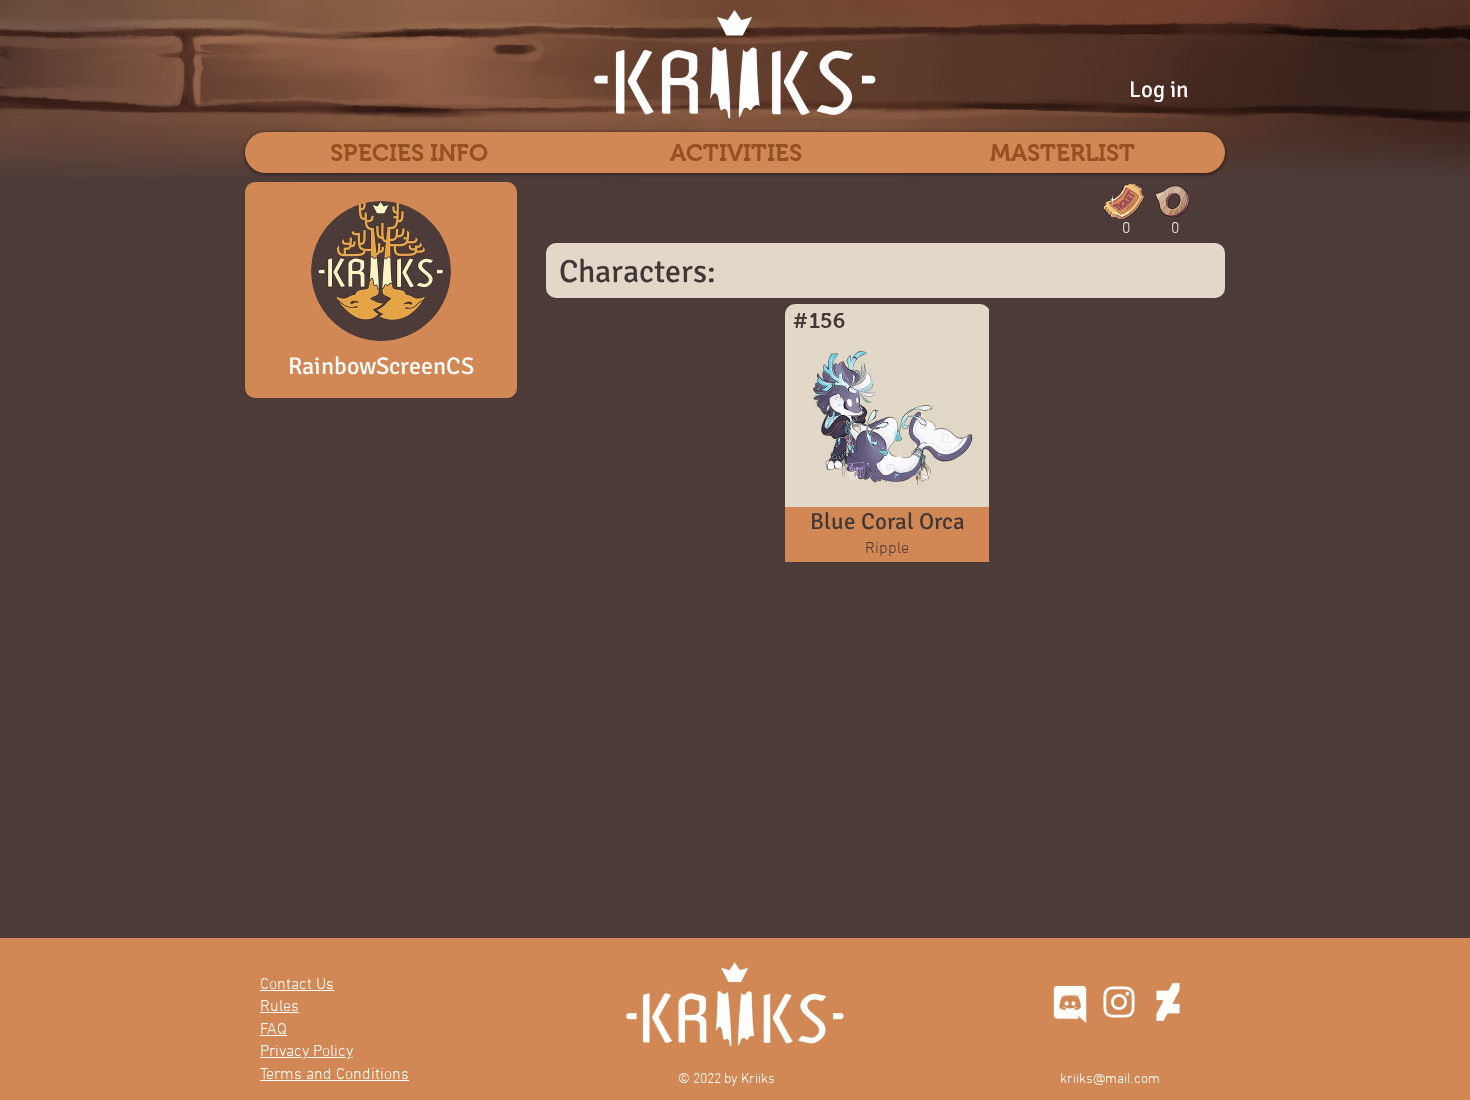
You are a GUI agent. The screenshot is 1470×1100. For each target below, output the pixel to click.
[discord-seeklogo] (1070, 1002)
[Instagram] (1119, 1002)
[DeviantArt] (1168, 1002)
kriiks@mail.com (1110, 1079)
